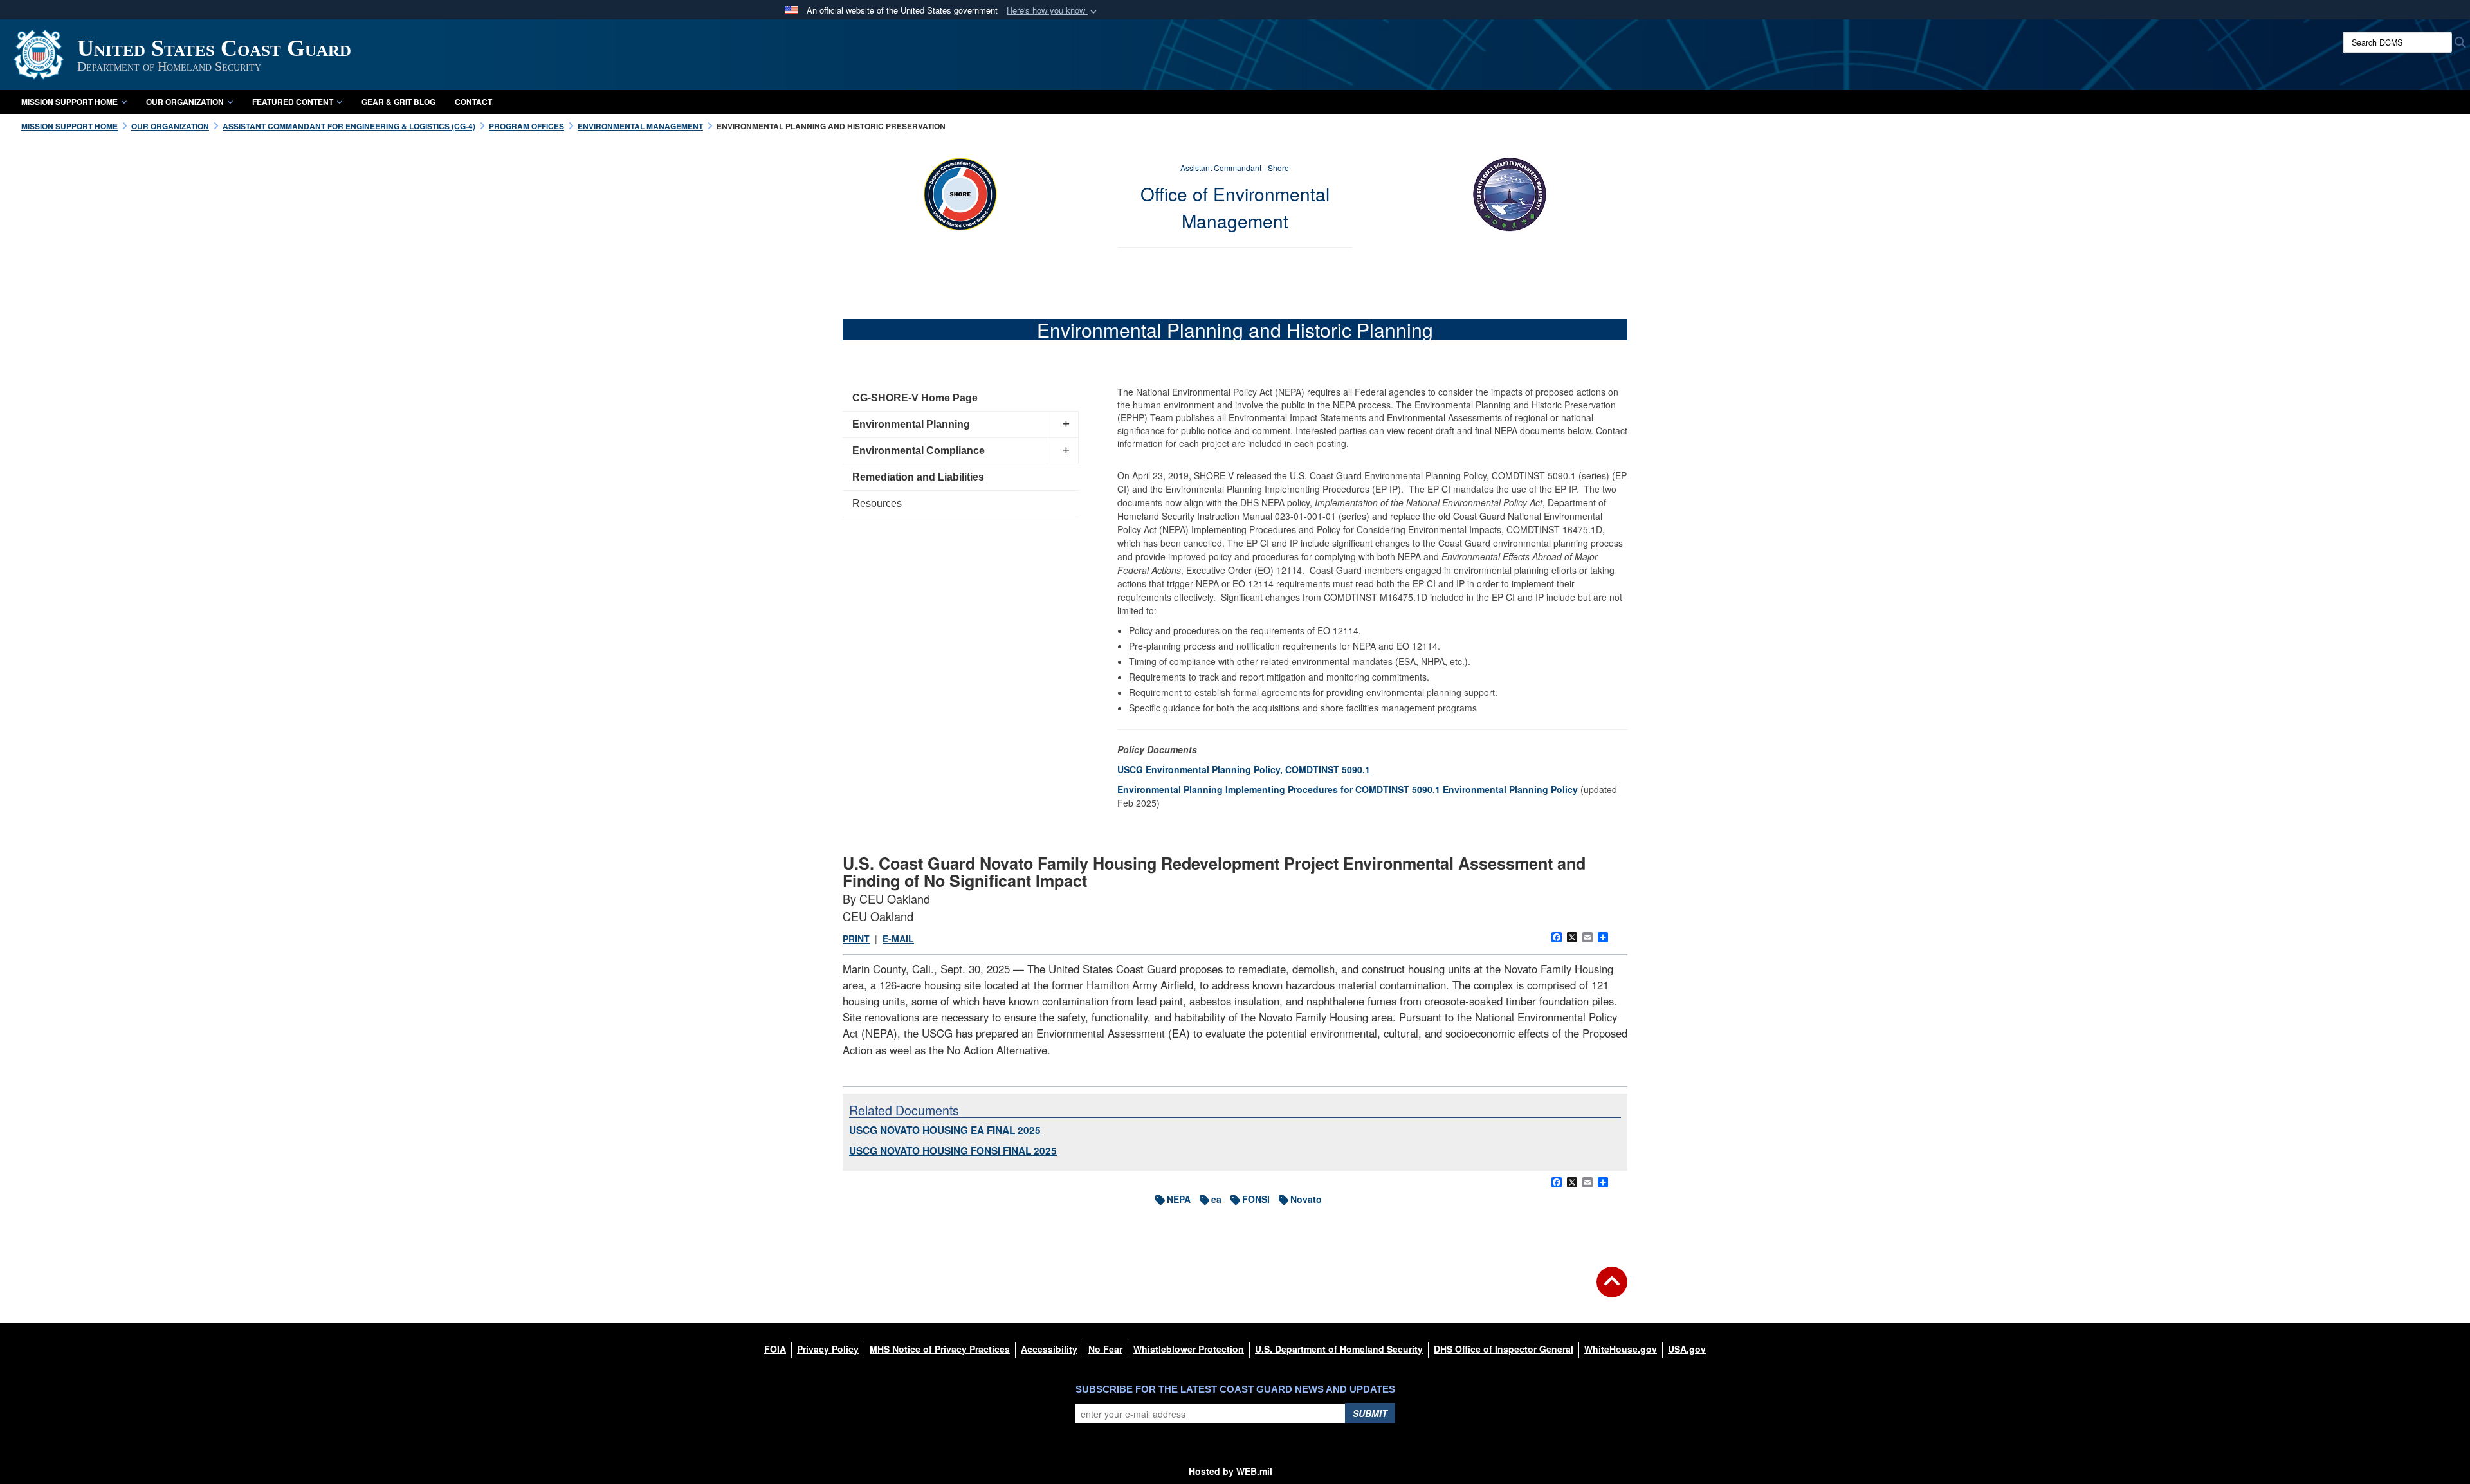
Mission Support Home (69, 102)
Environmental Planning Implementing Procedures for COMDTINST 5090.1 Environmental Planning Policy (1348, 789)
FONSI (1256, 1199)
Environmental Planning (911, 424)
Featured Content (293, 102)
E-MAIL (898, 939)
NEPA (1179, 1199)
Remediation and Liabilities (918, 477)
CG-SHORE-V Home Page (915, 398)
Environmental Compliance (919, 451)
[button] (1053, 11)
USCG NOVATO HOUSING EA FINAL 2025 (945, 1130)
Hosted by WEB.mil (1230, 1471)
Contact (473, 102)
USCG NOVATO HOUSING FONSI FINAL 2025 (953, 1151)
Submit (1370, 1413)
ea (1216, 1199)
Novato (1306, 1199)
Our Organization (185, 102)
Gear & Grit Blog (398, 102)
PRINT (856, 939)
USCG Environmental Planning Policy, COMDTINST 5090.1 (1244, 769)
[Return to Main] (1612, 1290)
